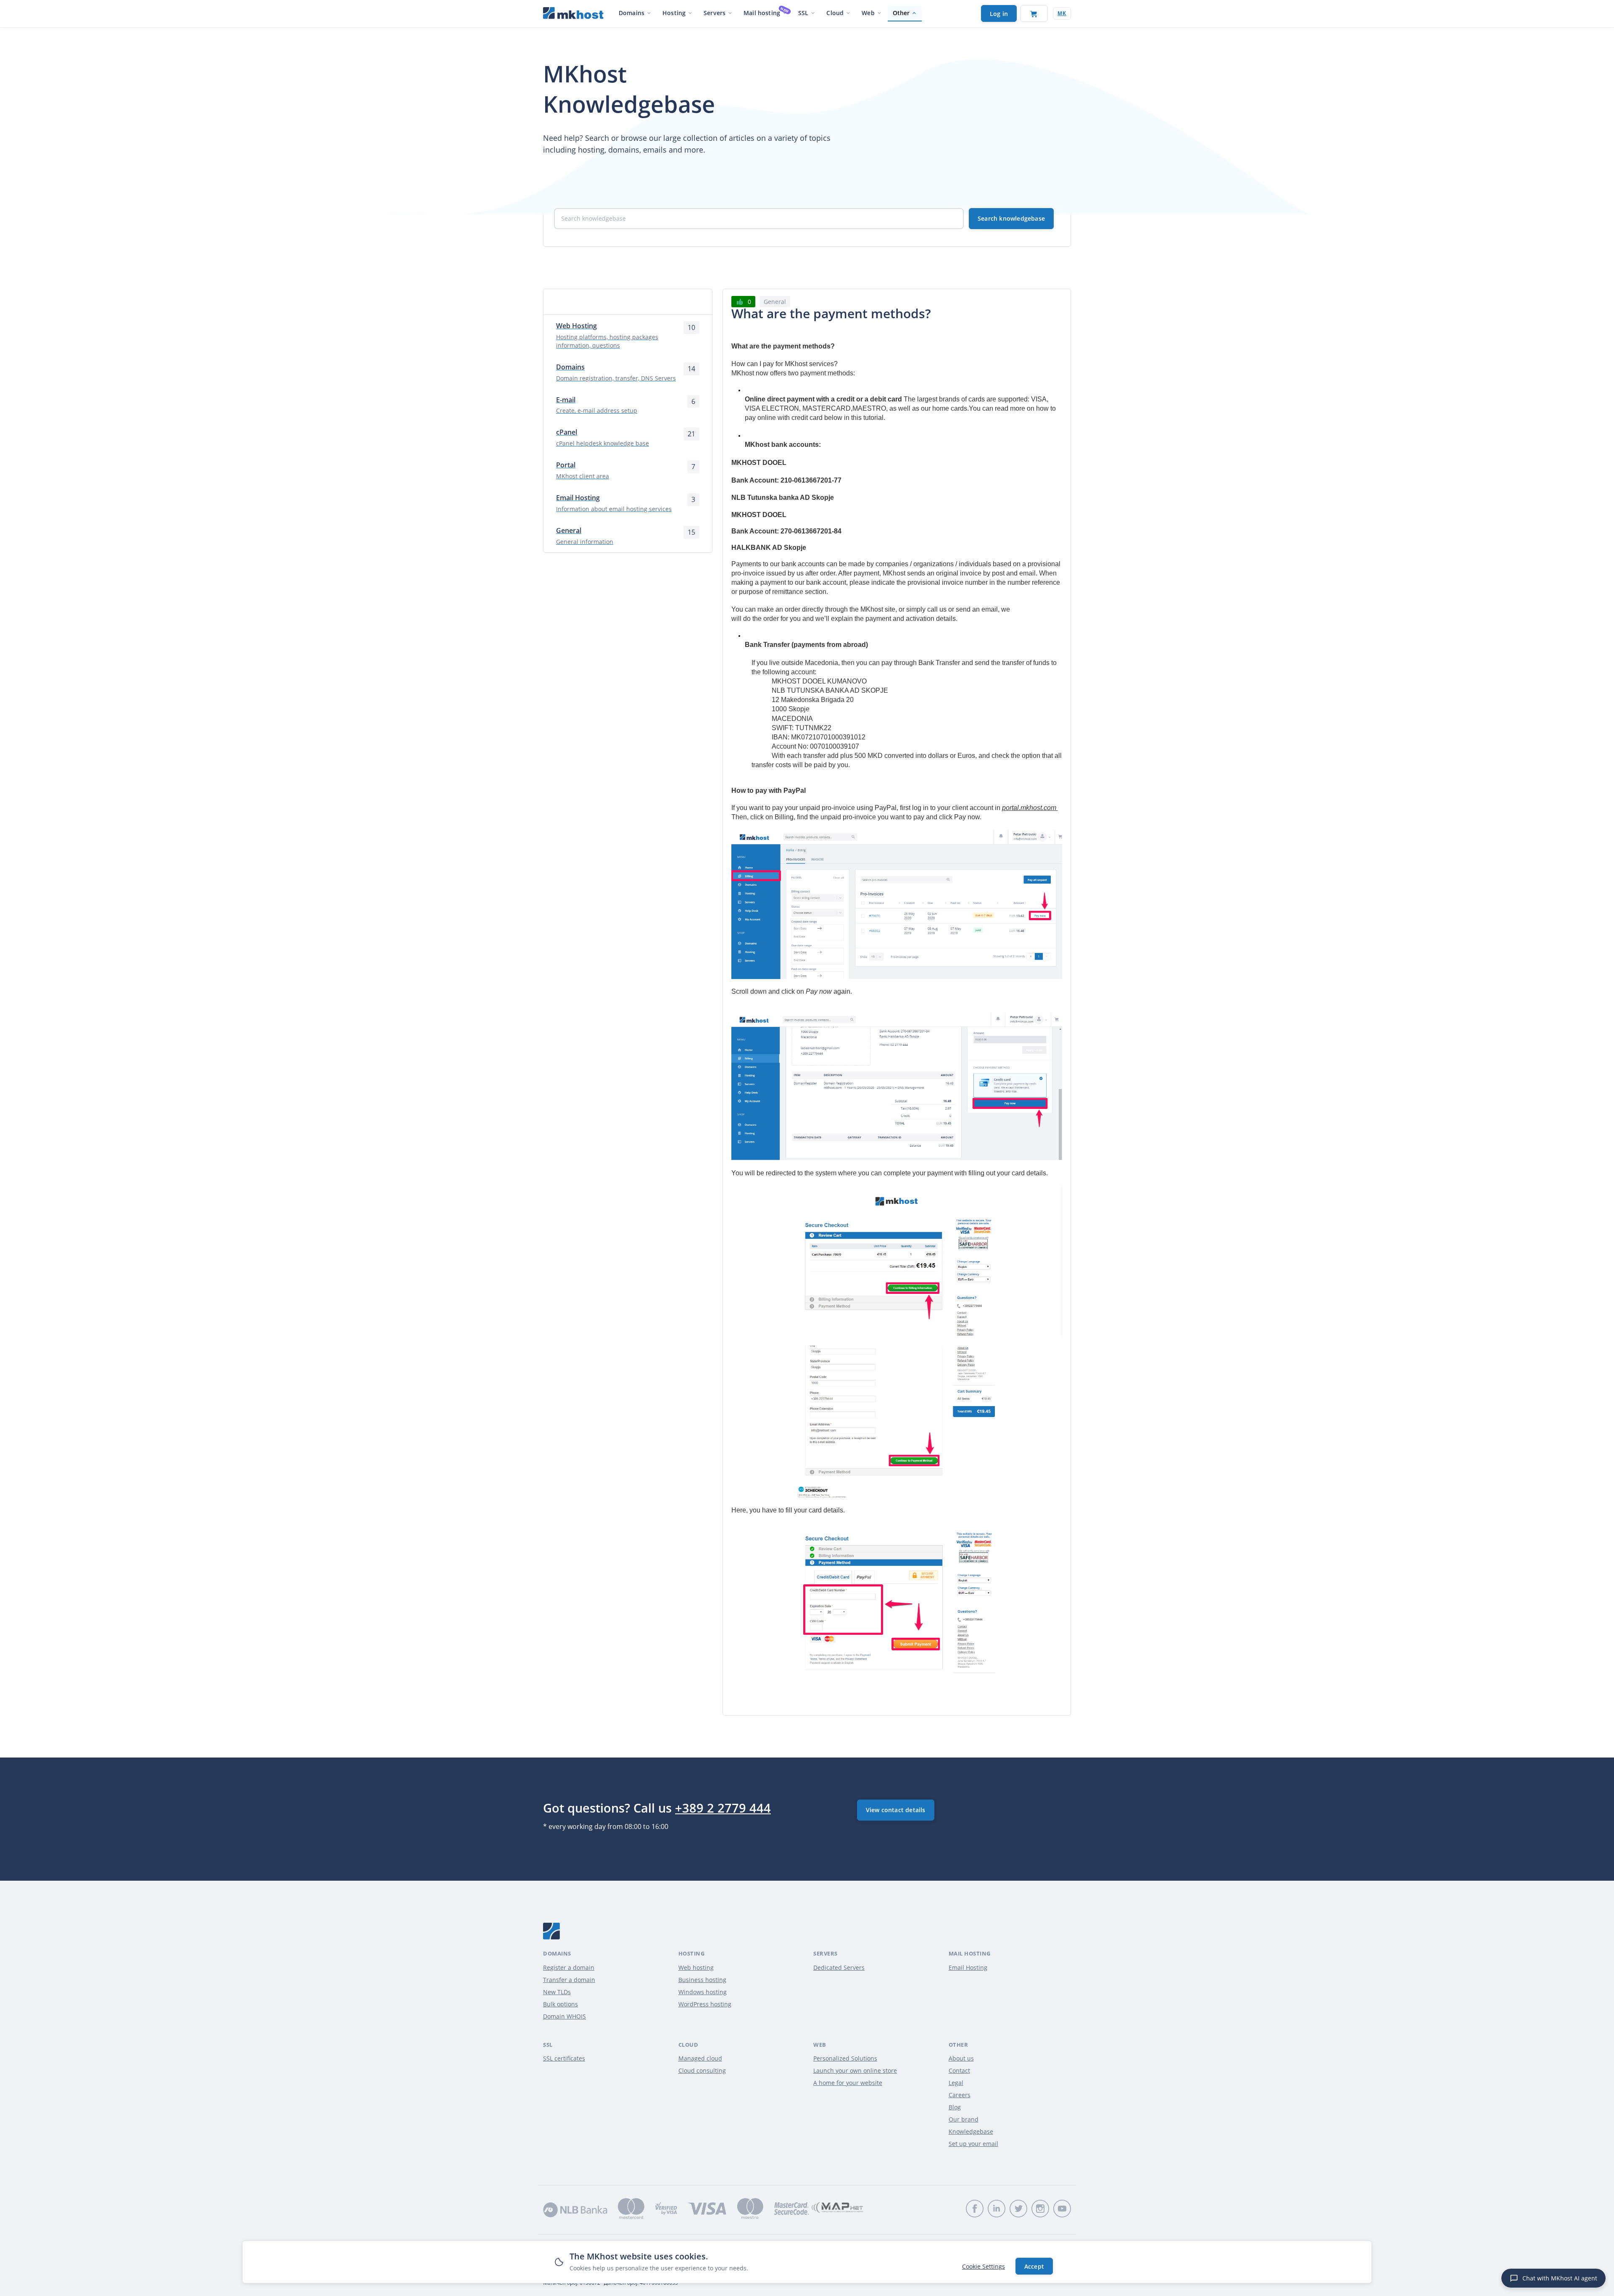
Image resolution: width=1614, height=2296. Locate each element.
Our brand (964, 2119)
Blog (955, 2107)
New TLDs (557, 1992)
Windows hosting (703, 1992)
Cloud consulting (702, 2070)
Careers (960, 2095)
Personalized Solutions (845, 2058)
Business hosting (702, 1980)
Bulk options (560, 2004)
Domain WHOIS (564, 2016)
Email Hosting (968, 1967)
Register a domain (569, 1967)
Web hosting (696, 1967)
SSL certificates (564, 2058)
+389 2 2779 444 (723, 1808)
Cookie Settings (984, 2266)
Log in (999, 14)
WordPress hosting (705, 2004)
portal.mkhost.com (1030, 808)
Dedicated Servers (839, 1967)
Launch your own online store (855, 2070)
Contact (959, 2070)
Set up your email (973, 2144)
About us (961, 2058)
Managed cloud (700, 2058)
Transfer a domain (569, 1980)
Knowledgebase (971, 2131)
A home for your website (848, 2083)
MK (1062, 13)
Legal (956, 2083)
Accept (1034, 2266)
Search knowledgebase (1011, 218)
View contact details (896, 1810)
